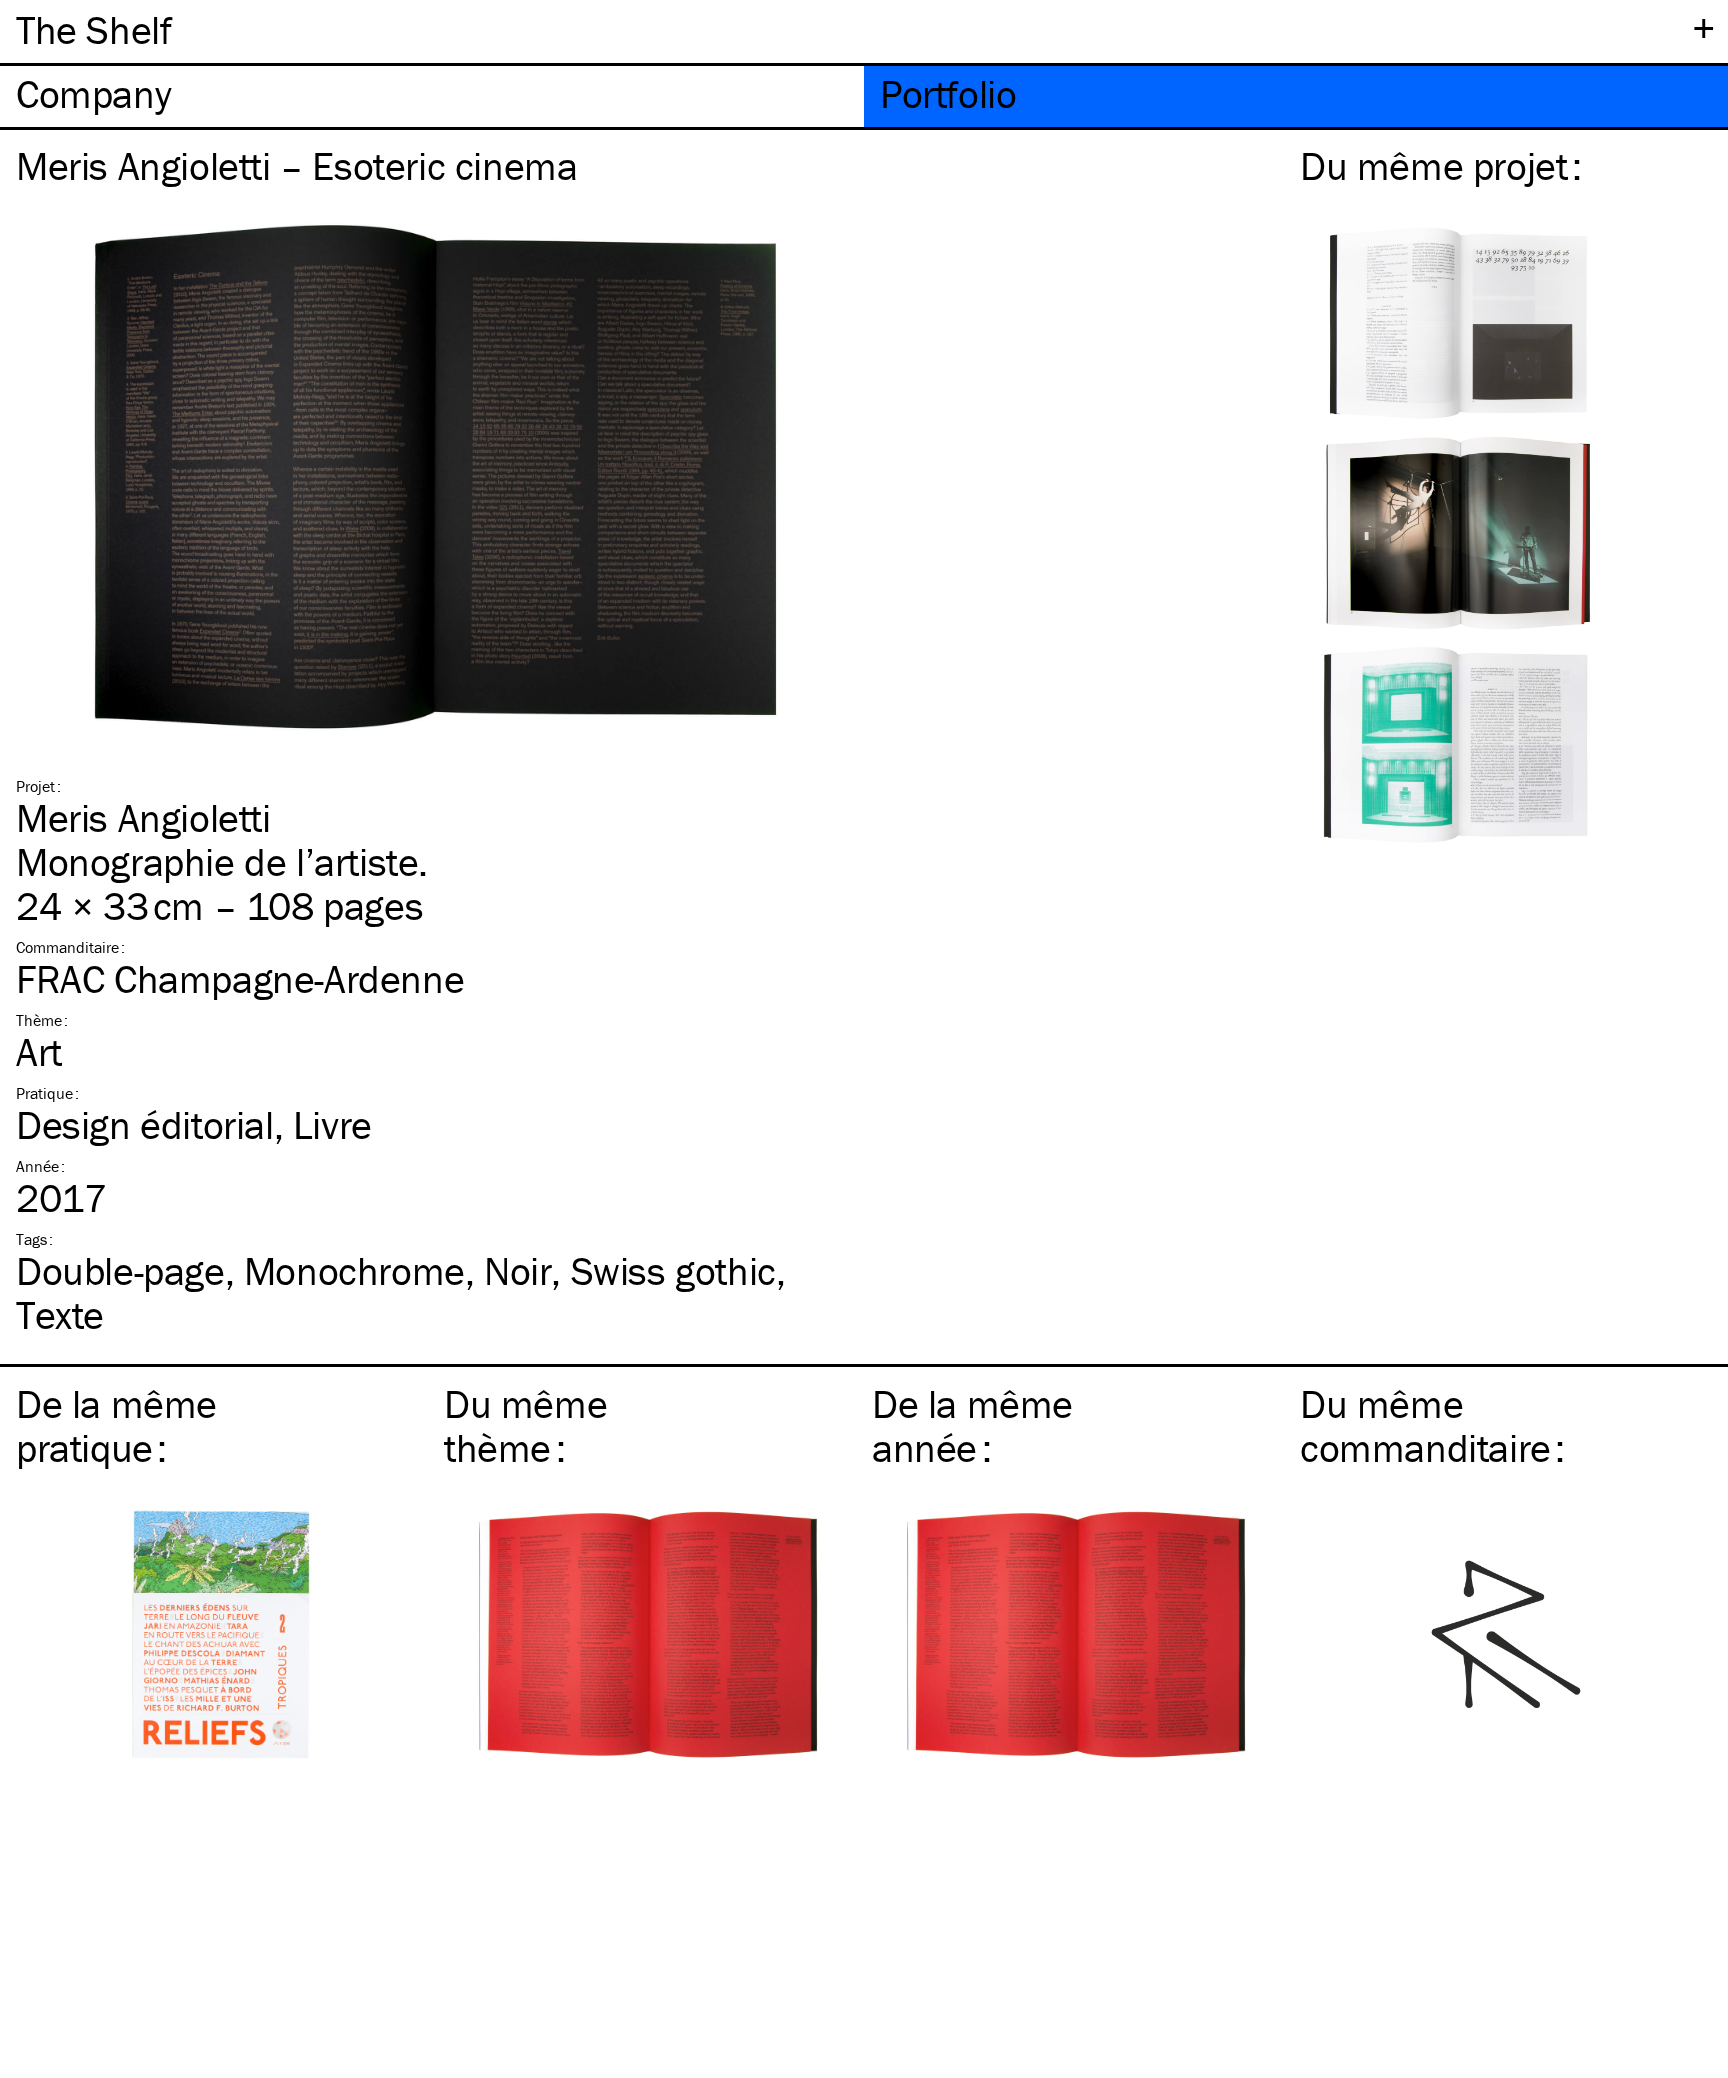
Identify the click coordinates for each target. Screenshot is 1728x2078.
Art (39, 1051)
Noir (517, 1270)
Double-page (120, 1270)
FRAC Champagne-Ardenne (240, 978)
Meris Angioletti (143, 817)
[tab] (432, 96)
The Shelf (93, 29)
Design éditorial (145, 1124)
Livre (332, 1124)
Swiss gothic (673, 1270)
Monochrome (354, 1270)
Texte (60, 1314)
